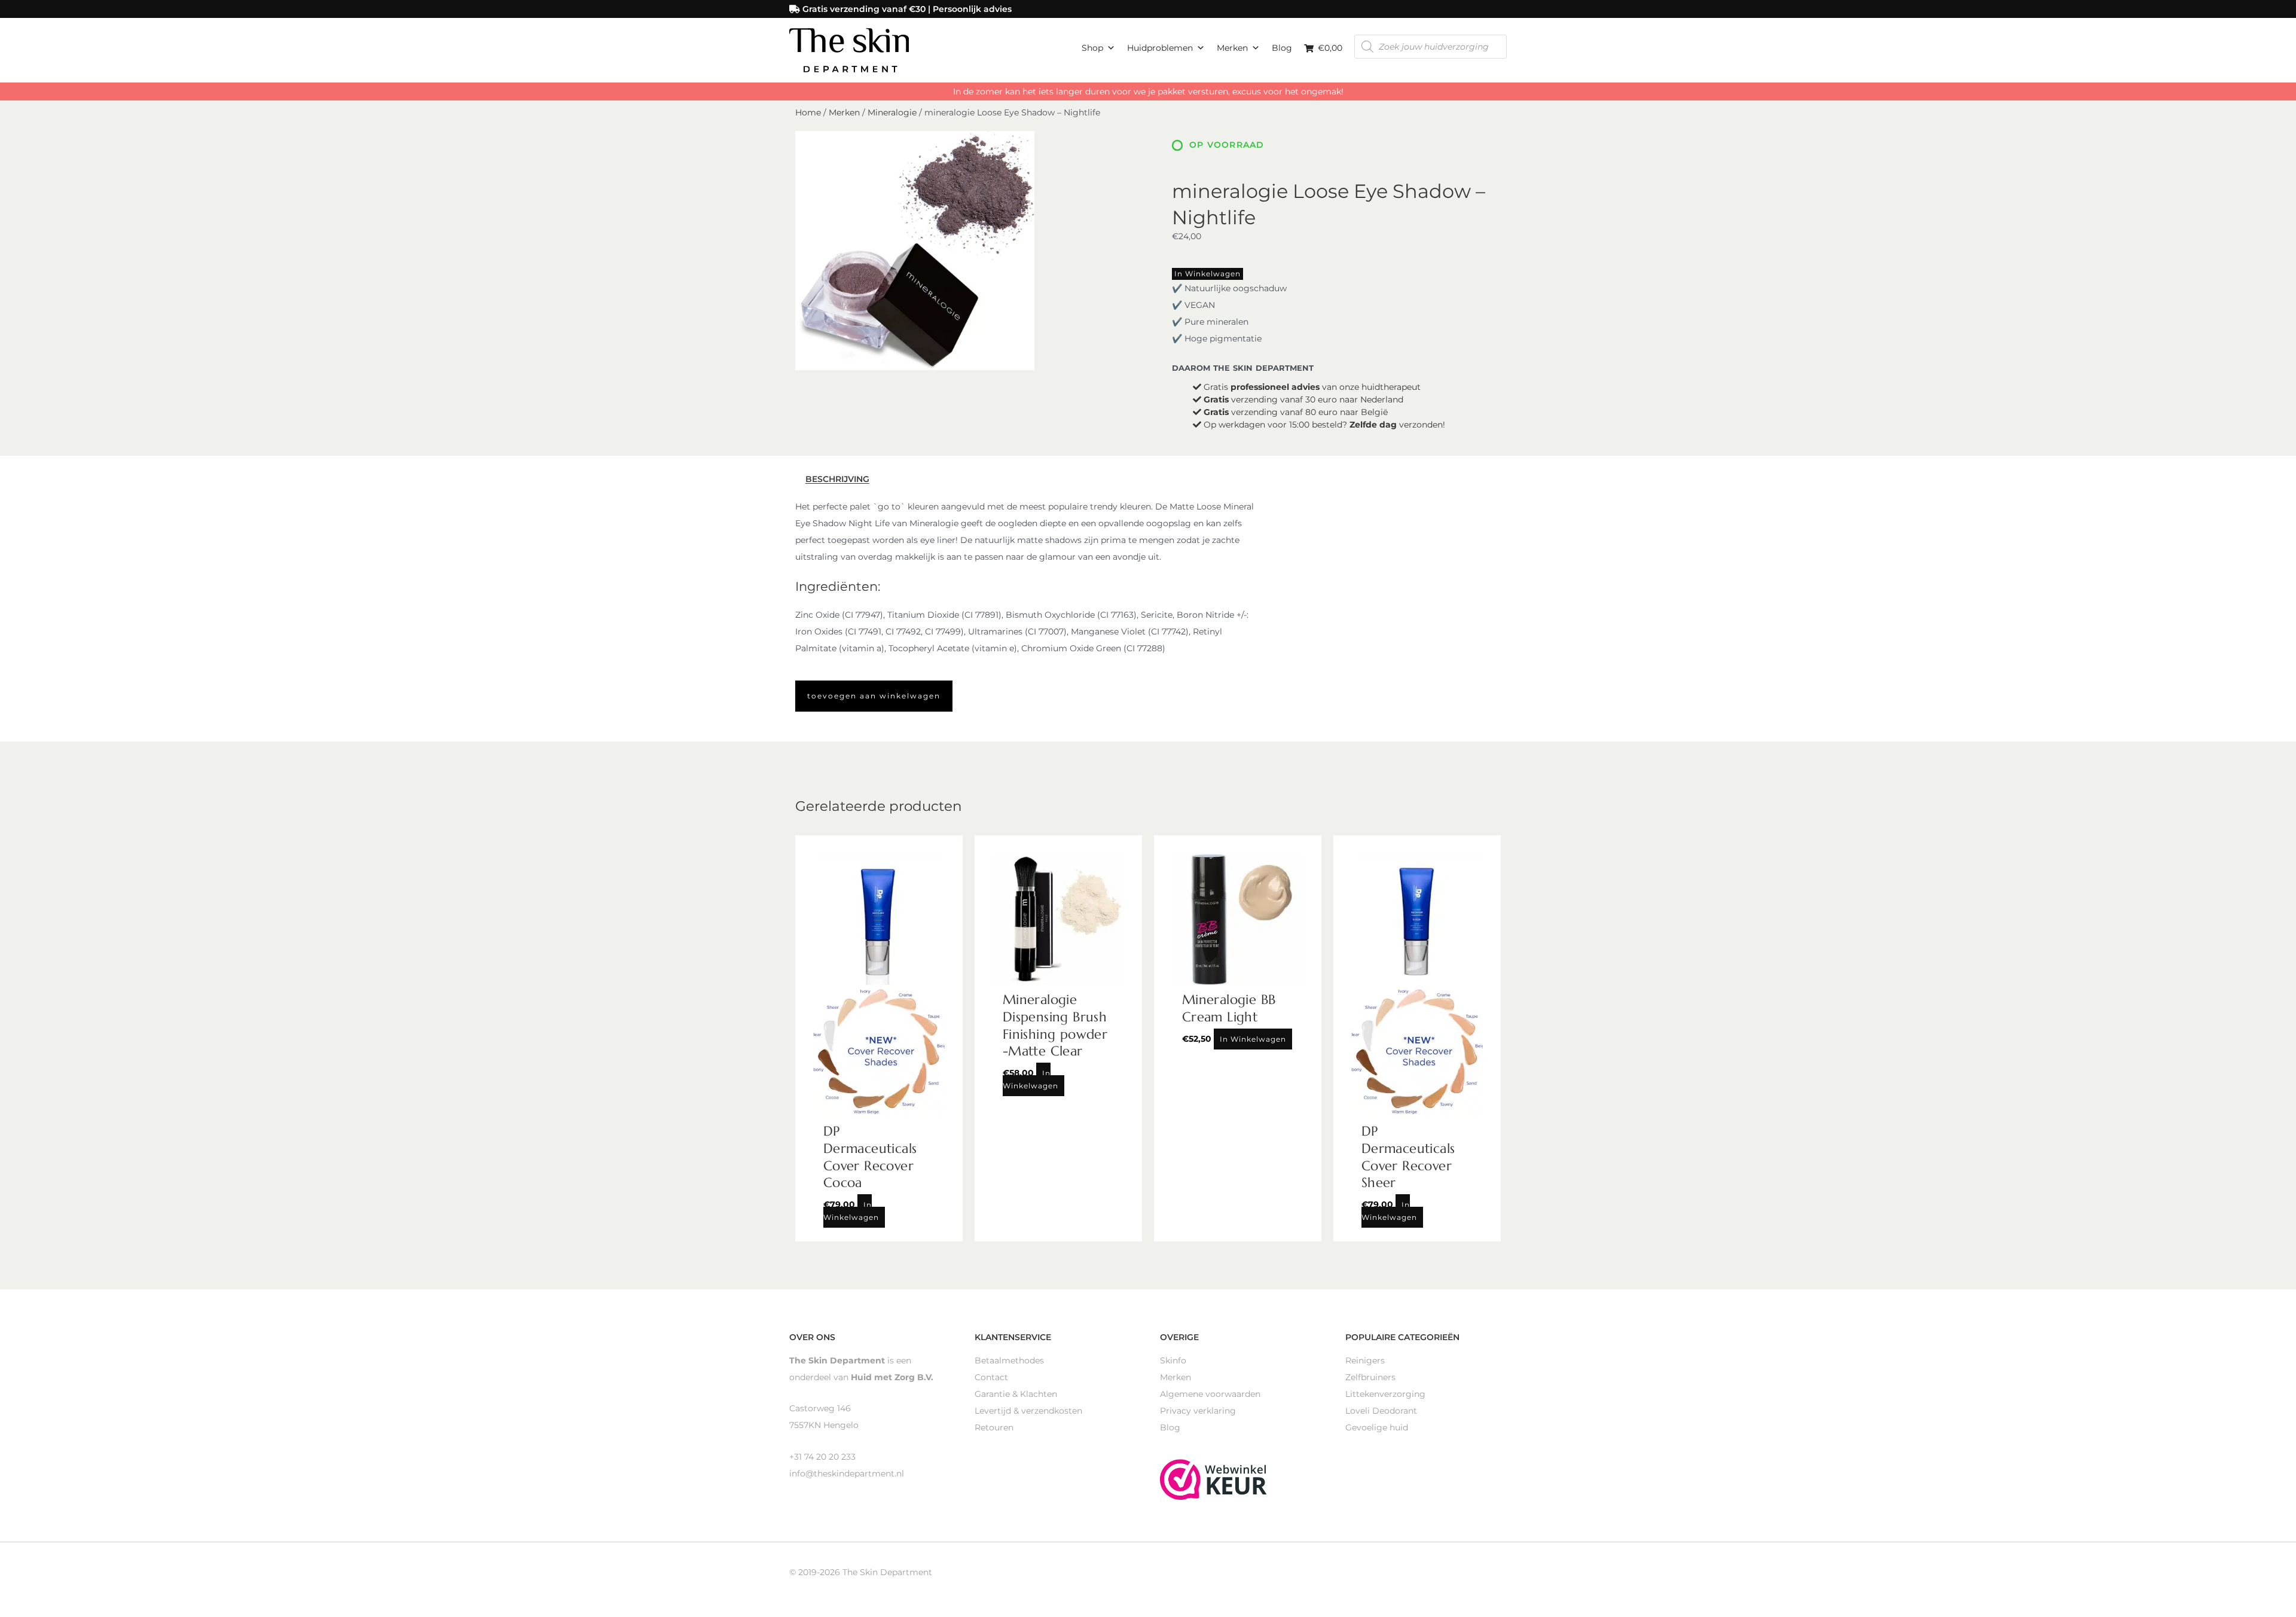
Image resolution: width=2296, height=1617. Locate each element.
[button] (874, 696)
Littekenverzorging (1385, 1394)
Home (808, 112)
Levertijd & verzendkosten (1028, 1411)
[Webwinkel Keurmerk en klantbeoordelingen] (1213, 1479)
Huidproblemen (1160, 48)
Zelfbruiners (1370, 1377)
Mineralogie (892, 112)
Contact (991, 1377)
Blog (1282, 48)
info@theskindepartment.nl (847, 1473)
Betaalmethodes (1009, 1360)
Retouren (994, 1427)
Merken (1232, 48)
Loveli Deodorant (1381, 1411)
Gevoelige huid (1377, 1427)
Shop (1092, 48)
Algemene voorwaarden (1210, 1394)
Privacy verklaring (1198, 1411)
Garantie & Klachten (1016, 1394)
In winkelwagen (1207, 274)
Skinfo (1173, 1360)
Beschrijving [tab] (837, 480)
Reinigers (1365, 1360)
